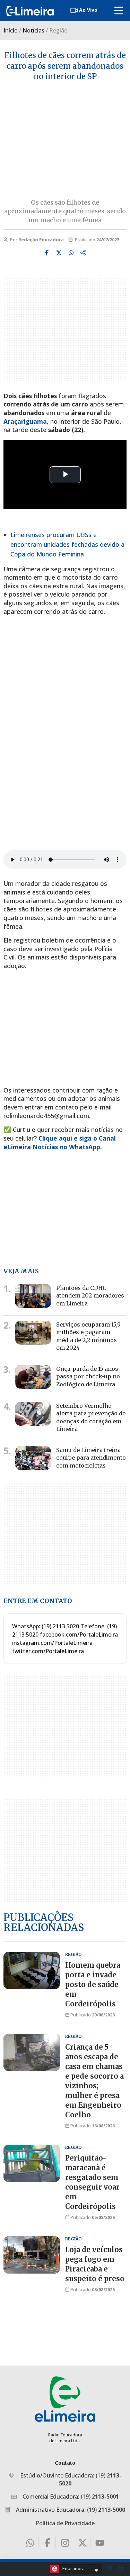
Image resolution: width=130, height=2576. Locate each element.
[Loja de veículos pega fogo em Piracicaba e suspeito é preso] (32, 2255)
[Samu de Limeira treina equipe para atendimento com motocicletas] (33, 1458)
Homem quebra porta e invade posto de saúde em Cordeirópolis (93, 1984)
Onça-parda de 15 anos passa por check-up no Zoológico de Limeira (88, 1376)
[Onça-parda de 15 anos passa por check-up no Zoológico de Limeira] (33, 1377)
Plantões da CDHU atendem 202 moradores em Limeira (90, 1296)
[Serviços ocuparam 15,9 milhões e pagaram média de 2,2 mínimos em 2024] (33, 1333)
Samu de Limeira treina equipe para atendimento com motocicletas (91, 1458)
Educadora (73, 2568)
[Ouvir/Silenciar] (120, 2569)
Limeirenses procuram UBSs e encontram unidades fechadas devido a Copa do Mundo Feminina (67, 544)
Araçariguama (25, 421)
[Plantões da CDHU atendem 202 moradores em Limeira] (33, 1296)
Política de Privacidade (65, 2523)
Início (11, 30)
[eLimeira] (65, 2399)
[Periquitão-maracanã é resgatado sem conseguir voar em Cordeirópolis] (32, 2163)
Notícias (33, 30)
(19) (100, 2497)
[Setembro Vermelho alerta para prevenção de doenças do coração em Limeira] (33, 1414)
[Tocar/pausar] (110, 2569)
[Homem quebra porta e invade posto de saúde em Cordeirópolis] (32, 1970)
